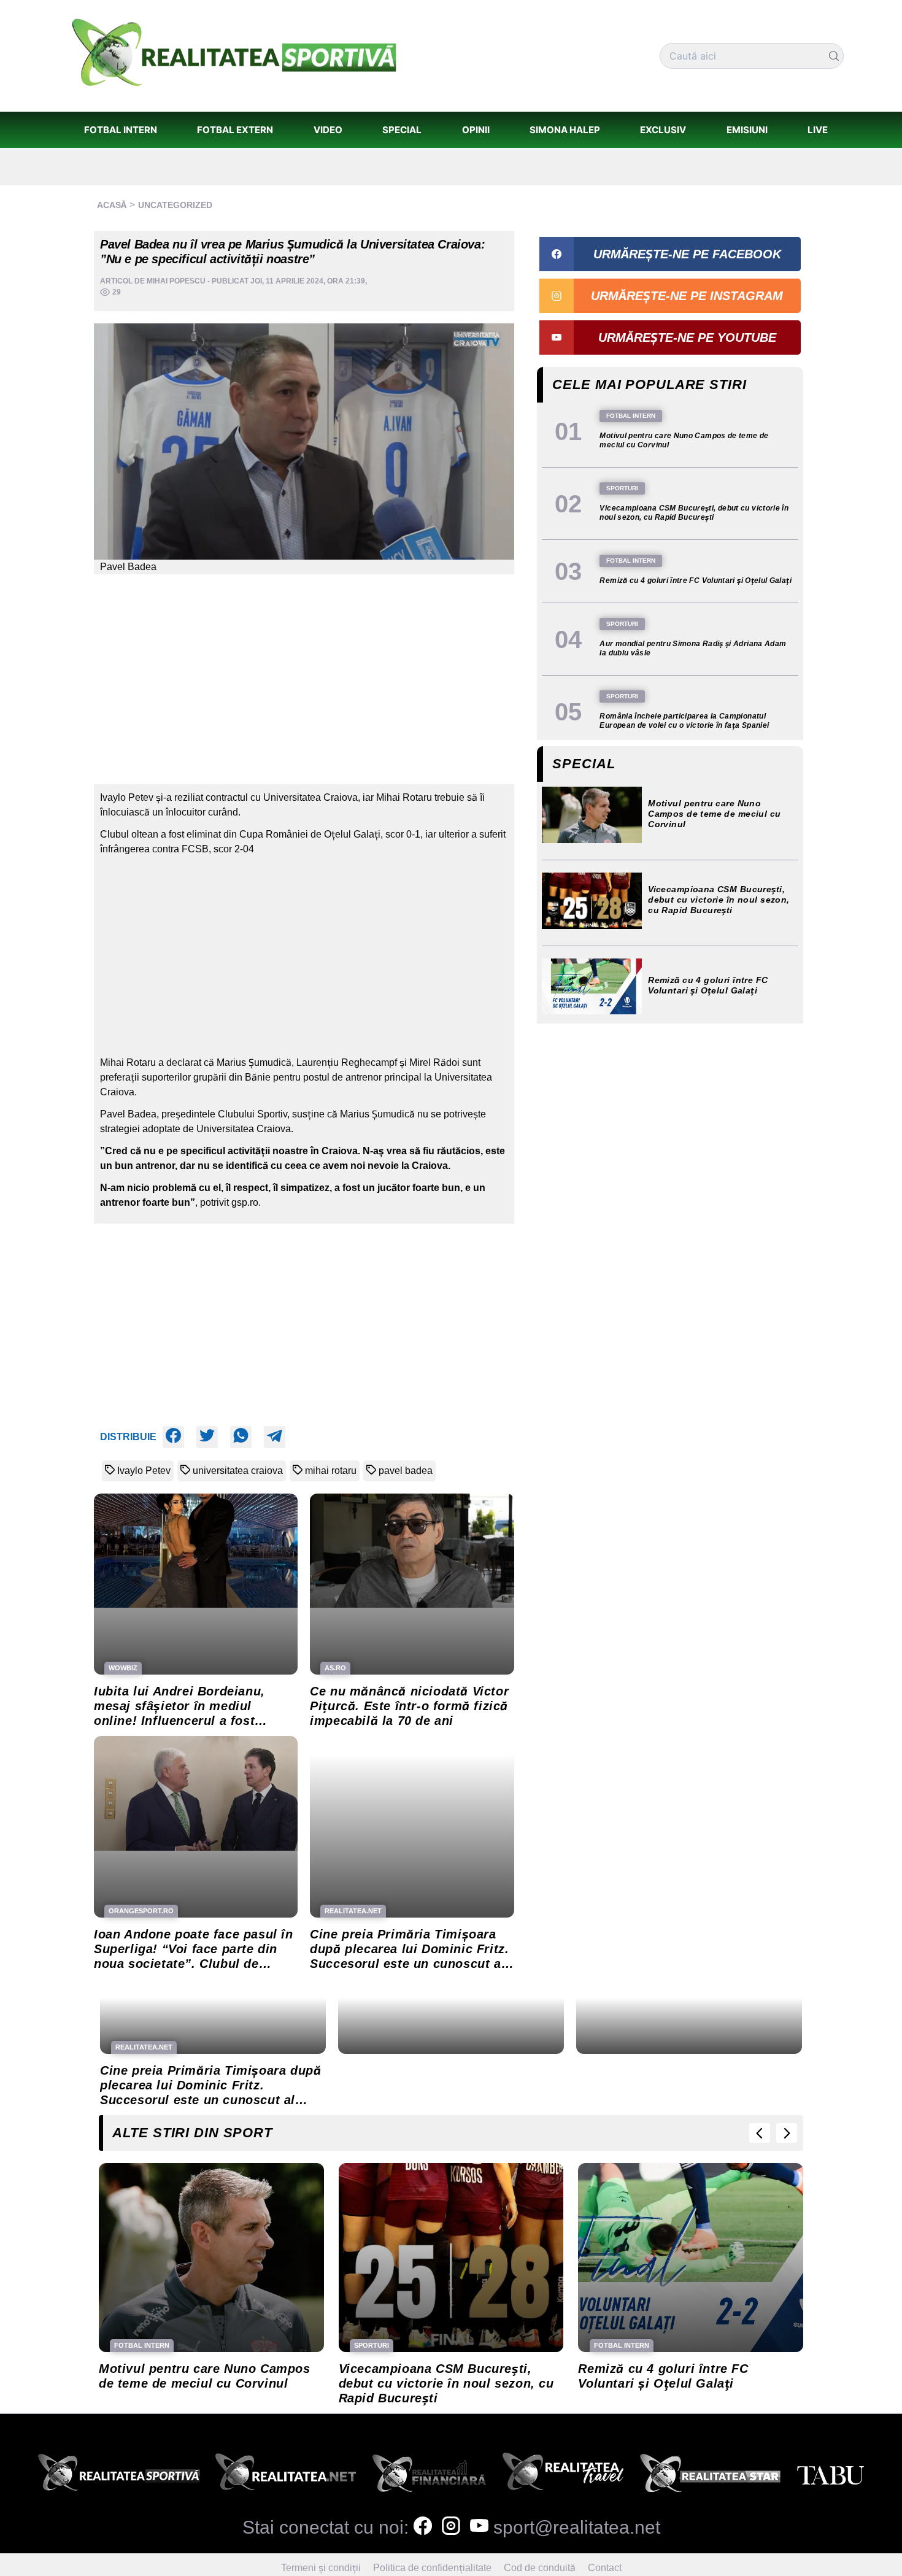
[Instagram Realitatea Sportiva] (451, 2527)
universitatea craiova (238, 1471)
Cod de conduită (540, 2568)
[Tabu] (830, 2476)
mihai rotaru (331, 1471)
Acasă (112, 205)
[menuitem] (120, 130)
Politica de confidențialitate (432, 2568)
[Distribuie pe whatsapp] (241, 1437)
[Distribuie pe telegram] (275, 1437)
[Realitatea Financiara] (429, 2476)
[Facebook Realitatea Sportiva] (423, 2527)
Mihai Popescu (176, 281)
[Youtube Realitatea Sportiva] (479, 2527)
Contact (605, 2568)
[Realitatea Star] (711, 2476)
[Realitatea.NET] (286, 2476)
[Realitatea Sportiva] (119, 2476)
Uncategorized (175, 205)
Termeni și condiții (321, 2568)
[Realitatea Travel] (563, 2476)
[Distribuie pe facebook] (173, 1437)
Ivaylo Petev (144, 1471)
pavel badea (406, 1471)
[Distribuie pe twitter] (207, 1437)
